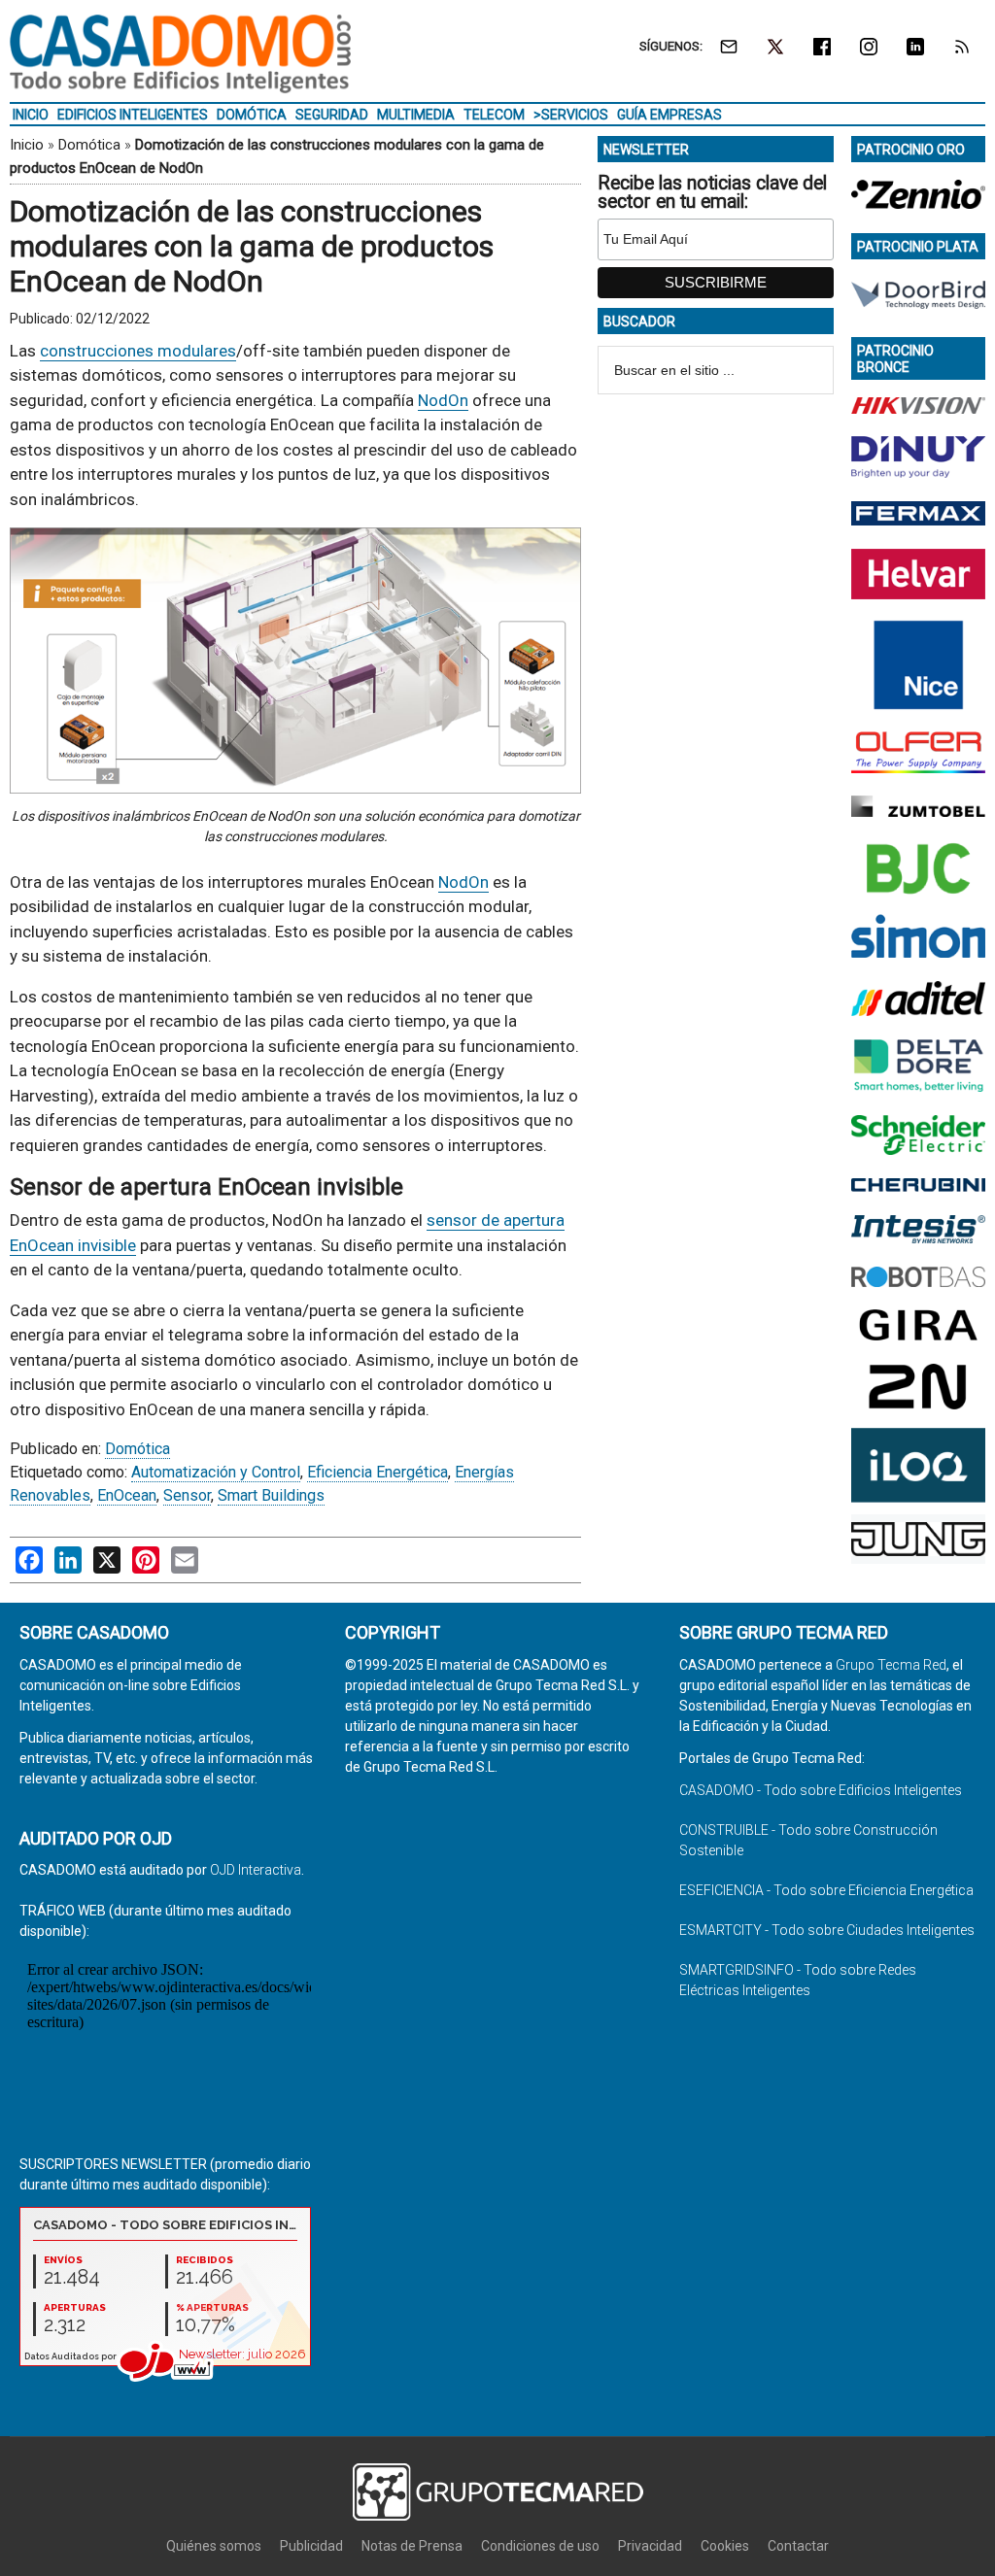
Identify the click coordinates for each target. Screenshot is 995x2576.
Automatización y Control (216, 1472)
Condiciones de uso (540, 2546)
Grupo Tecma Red (891, 1665)
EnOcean (127, 1495)
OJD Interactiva (256, 1870)
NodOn (443, 400)
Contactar (798, 2546)
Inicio (27, 145)
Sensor (187, 1495)
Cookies (725, 2546)
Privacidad (650, 2546)
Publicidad (311, 2546)
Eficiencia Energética (377, 1472)
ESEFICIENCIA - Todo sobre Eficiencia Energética (826, 1890)
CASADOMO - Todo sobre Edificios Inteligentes (821, 1790)
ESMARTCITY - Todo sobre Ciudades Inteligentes (827, 1930)
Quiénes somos (214, 2546)
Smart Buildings (271, 1495)
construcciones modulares (138, 351)
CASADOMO (180, 53)
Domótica (89, 145)
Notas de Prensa (412, 2546)
